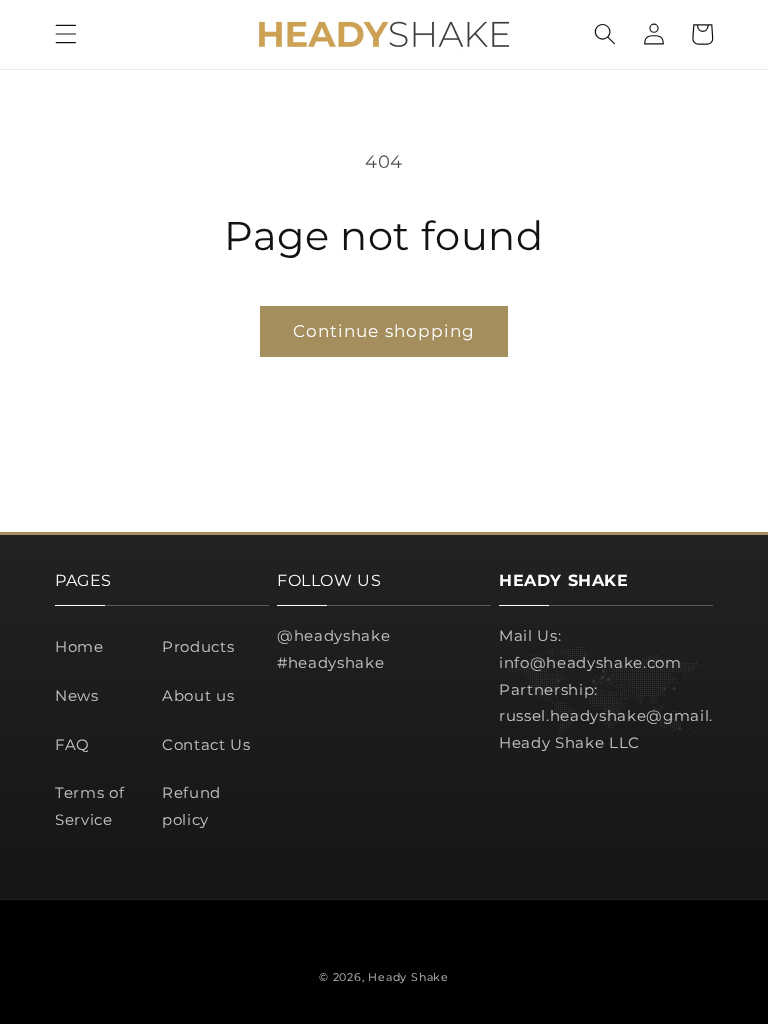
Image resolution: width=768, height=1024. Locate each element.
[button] (66, 34)
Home (79, 646)
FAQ (72, 744)
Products (198, 646)
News (77, 695)
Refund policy (191, 806)
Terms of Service (89, 806)
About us (198, 695)
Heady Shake (408, 977)
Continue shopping (384, 331)
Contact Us (206, 744)
